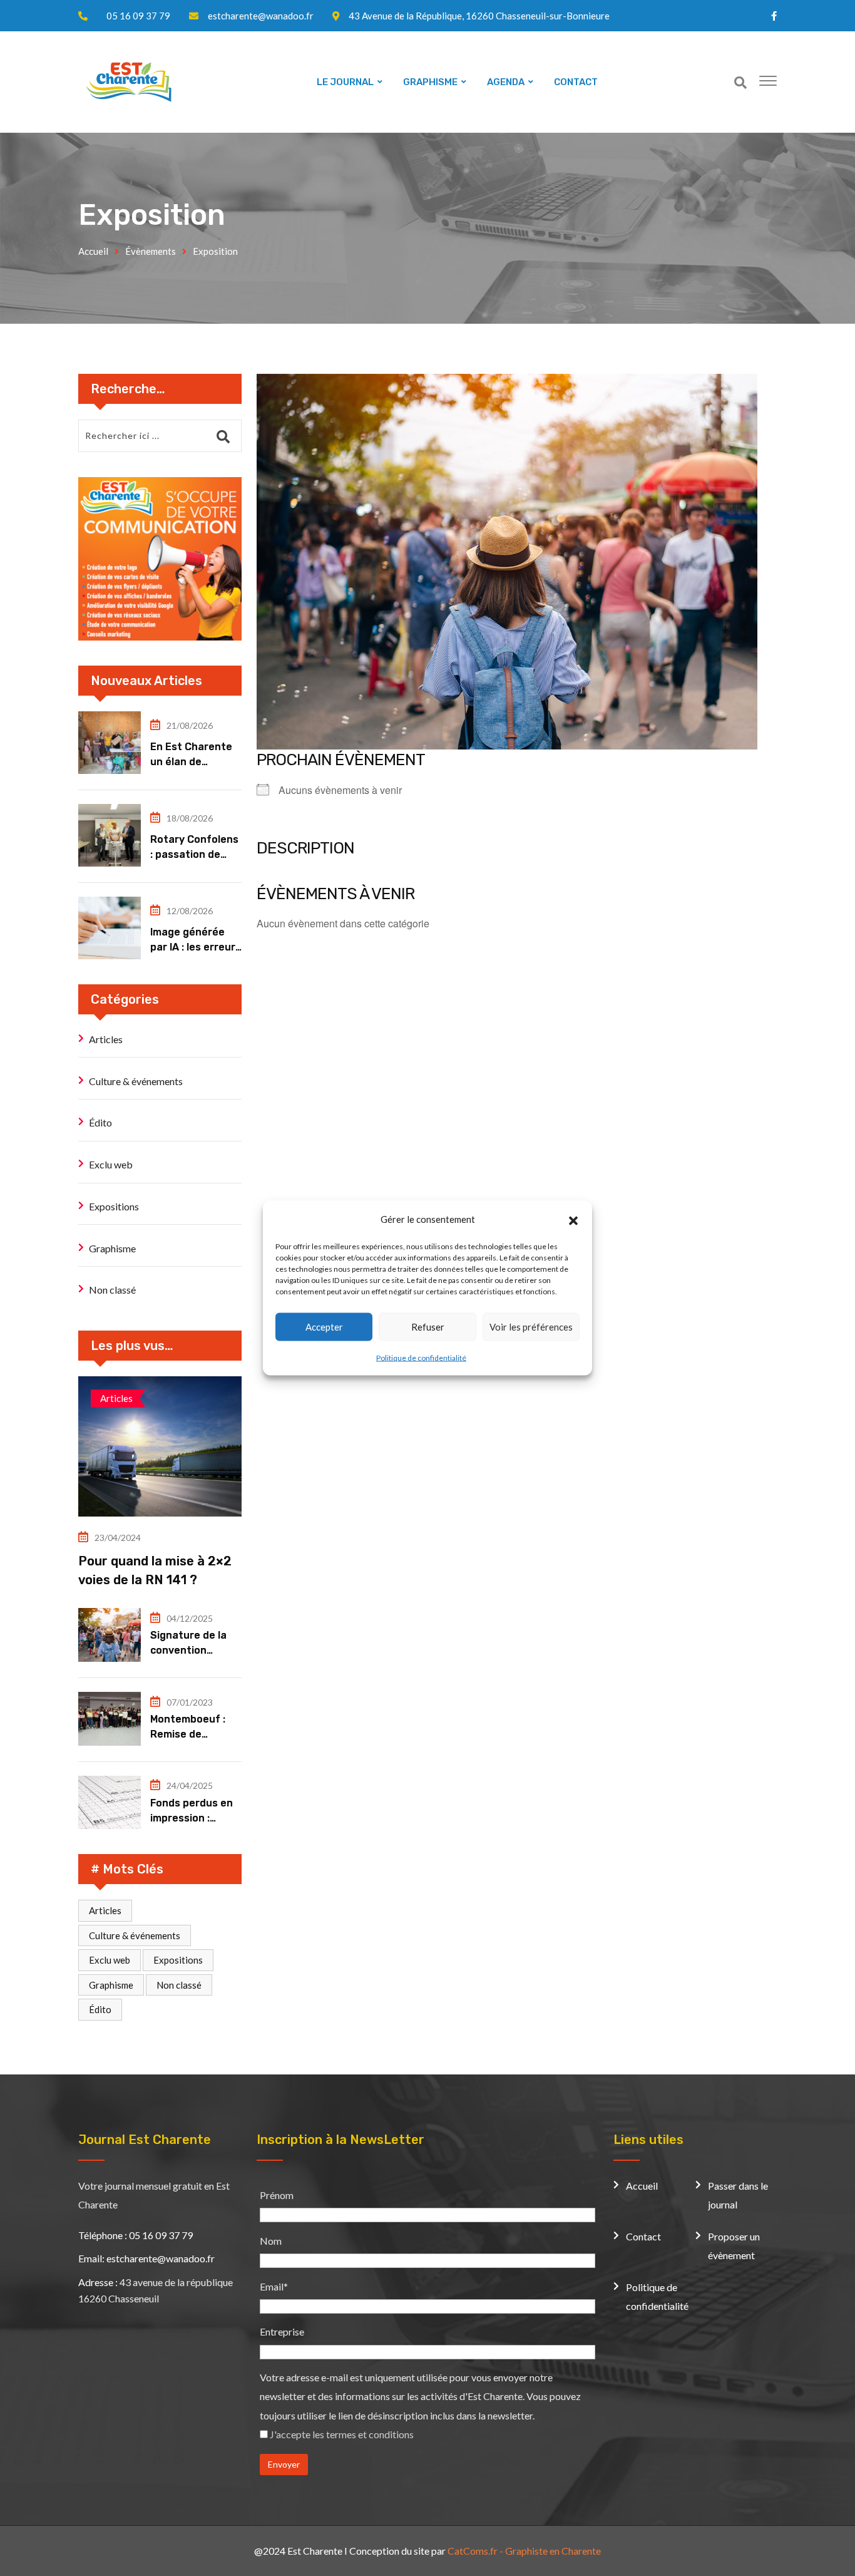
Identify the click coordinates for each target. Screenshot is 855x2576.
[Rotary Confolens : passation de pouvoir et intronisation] (110, 835)
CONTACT (576, 82)
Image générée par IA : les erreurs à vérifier (196, 947)
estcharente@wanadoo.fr (261, 16)
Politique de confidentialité (421, 1357)
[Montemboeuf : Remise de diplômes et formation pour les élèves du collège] (110, 1719)
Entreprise (282, 2331)
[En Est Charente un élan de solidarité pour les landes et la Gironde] (110, 743)
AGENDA (506, 82)
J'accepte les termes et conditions (342, 2434)
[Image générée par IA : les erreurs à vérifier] (110, 928)
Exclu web (111, 1164)
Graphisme (112, 1248)
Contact (643, 2236)
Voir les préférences (531, 1327)
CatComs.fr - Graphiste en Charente (524, 2551)
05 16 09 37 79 (138, 16)
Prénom (277, 2195)
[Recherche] (740, 82)
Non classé (112, 1290)
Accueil (93, 251)
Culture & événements (136, 1081)
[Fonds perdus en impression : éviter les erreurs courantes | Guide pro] (110, 1803)
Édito (100, 1122)
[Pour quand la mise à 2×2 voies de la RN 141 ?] (160, 1446)
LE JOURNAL (345, 82)
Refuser (428, 1327)
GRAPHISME (430, 82)
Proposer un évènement (734, 2246)
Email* (274, 2286)
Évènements (151, 251)
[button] (573, 1219)
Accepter (324, 1327)
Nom (271, 2241)
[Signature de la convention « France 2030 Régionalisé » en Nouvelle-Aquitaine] (110, 1635)
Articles (106, 1039)
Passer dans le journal (738, 2195)
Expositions (114, 1206)
